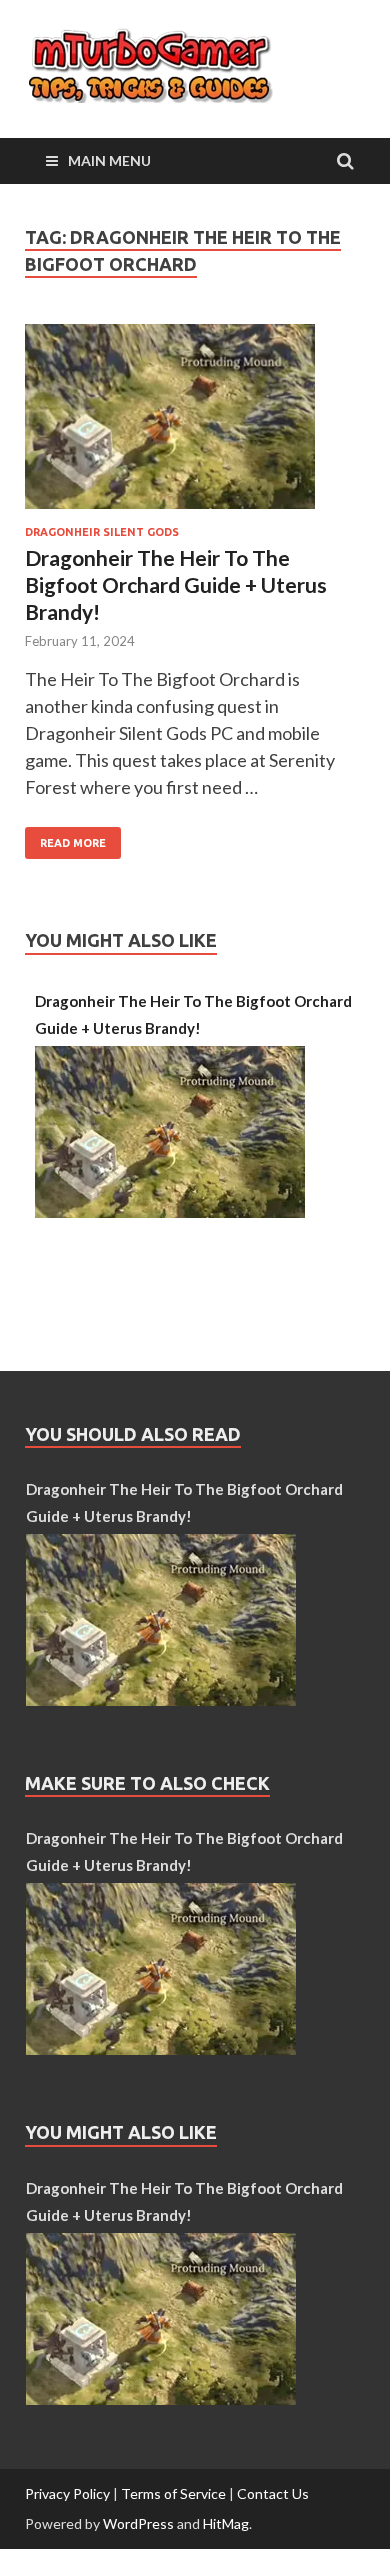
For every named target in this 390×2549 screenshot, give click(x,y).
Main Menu (109, 160)
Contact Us (273, 2493)
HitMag (226, 2523)
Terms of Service (173, 2493)
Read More (65, 838)
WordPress (138, 2523)
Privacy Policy (67, 2493)
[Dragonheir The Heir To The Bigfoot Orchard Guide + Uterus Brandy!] (195, 425)
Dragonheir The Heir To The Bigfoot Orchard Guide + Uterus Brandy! (176, 585)
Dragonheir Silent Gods (102, 532)
